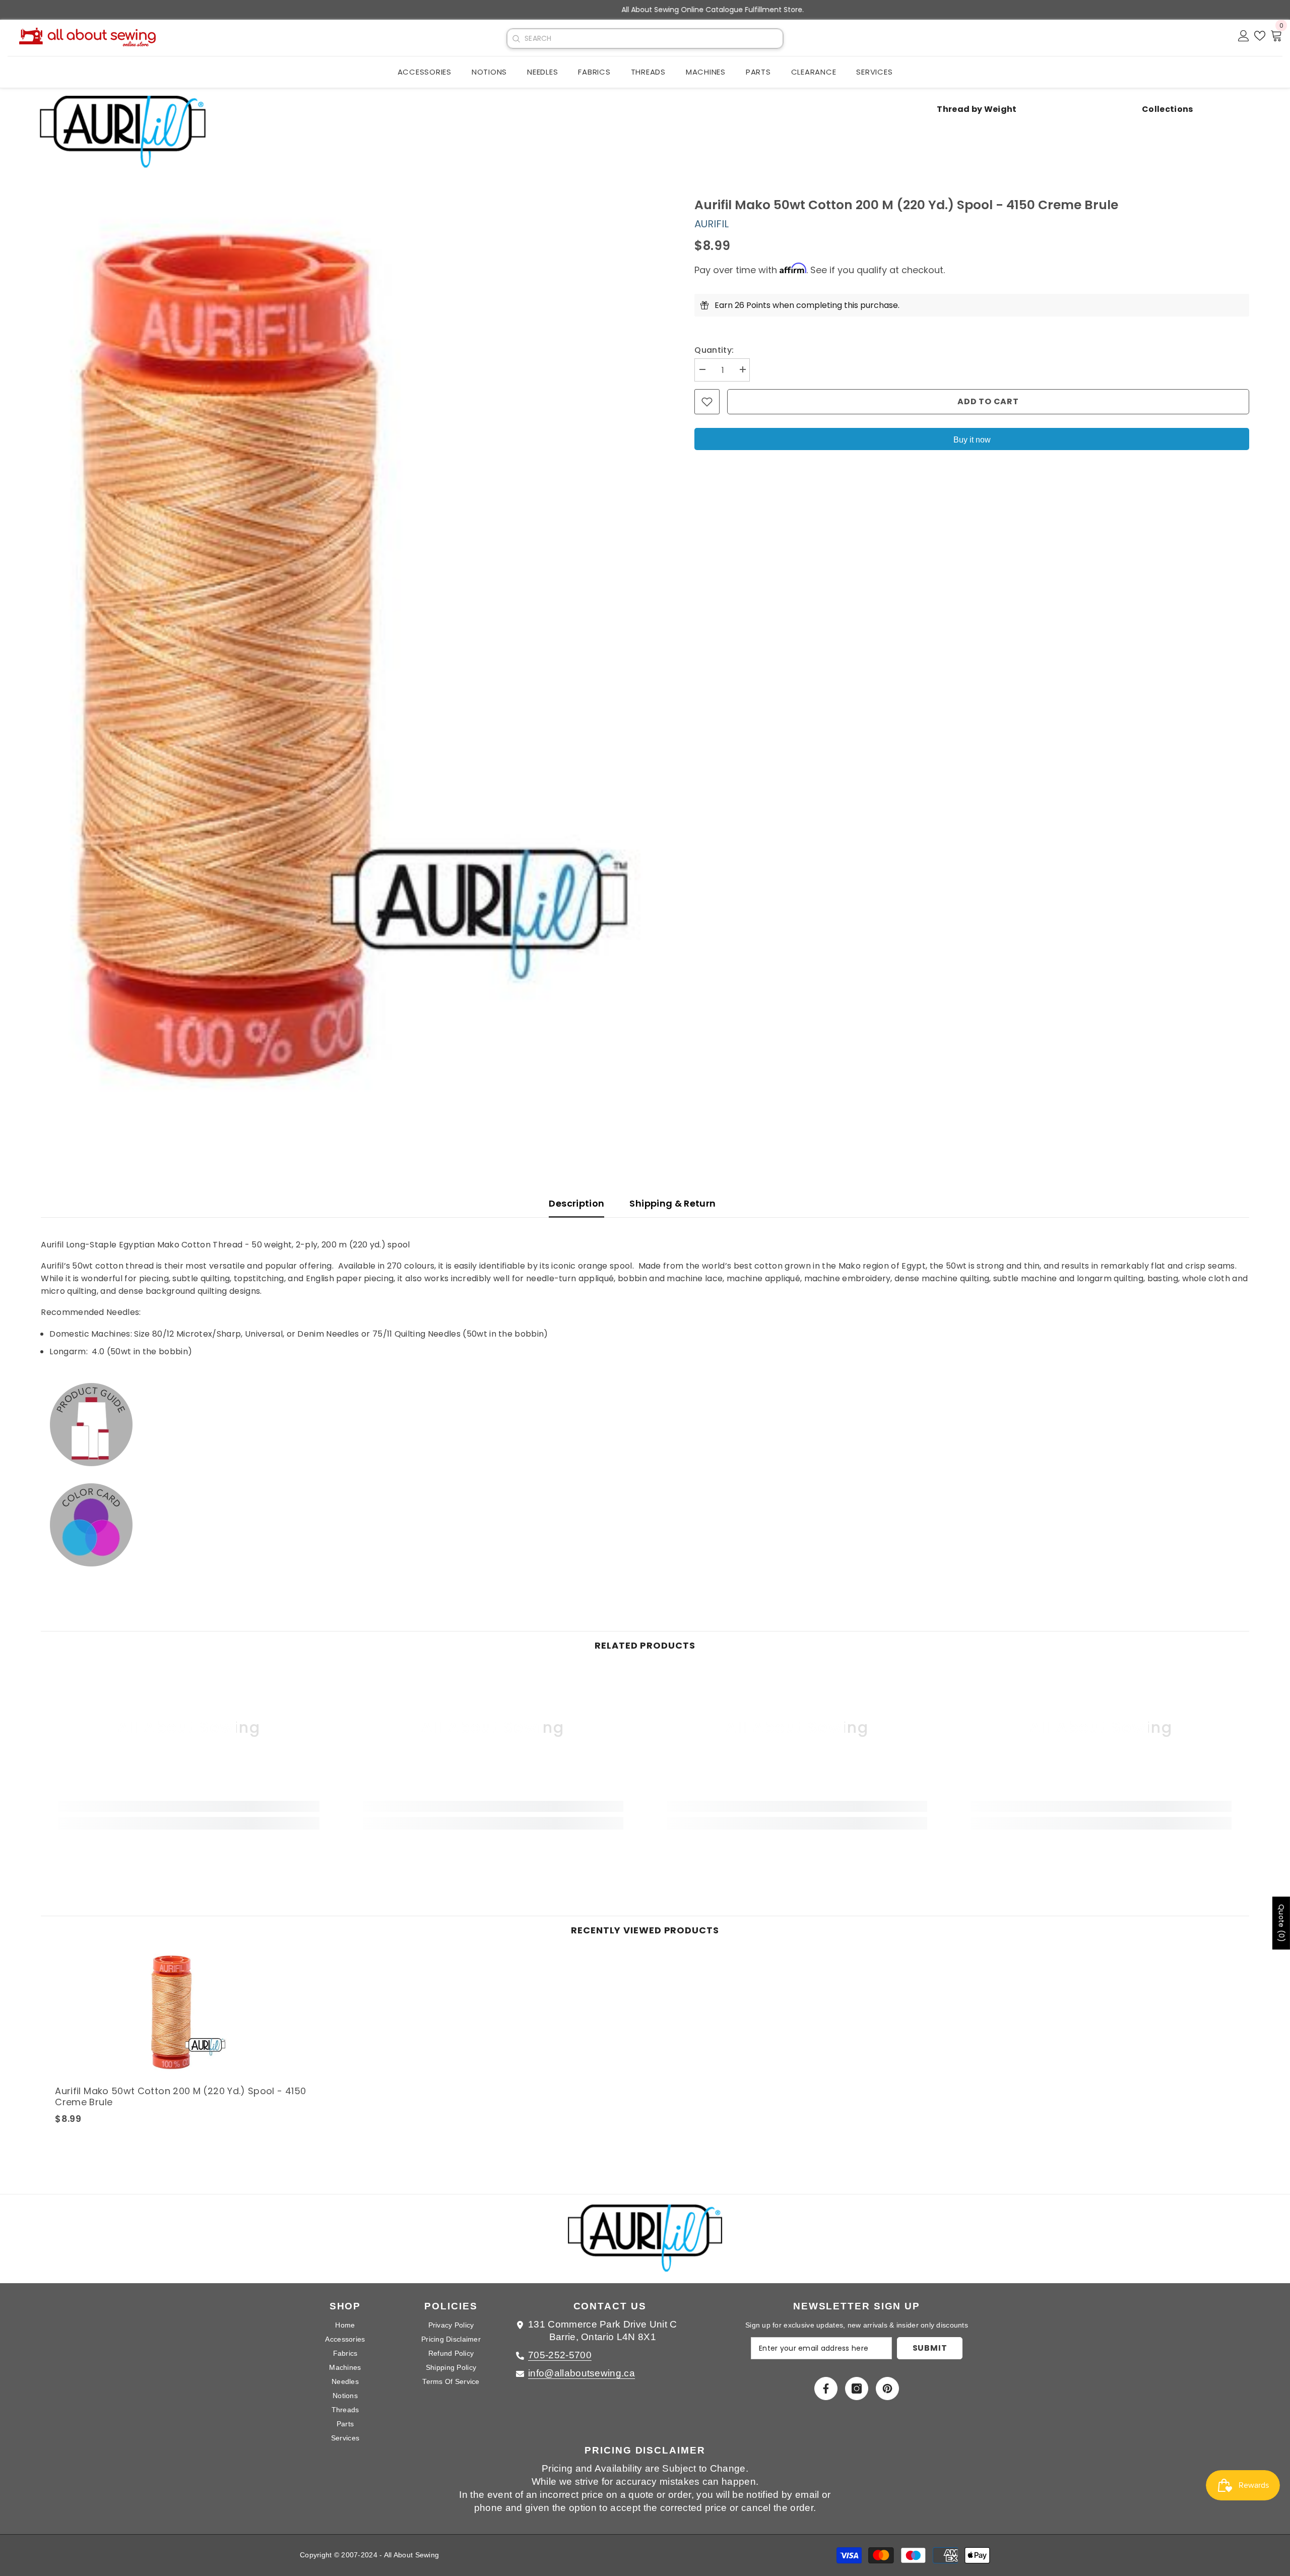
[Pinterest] (887, 2389)
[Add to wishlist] (707, 402)
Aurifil (712, 224)
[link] (189, 1806)
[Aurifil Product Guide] (645, 1424)
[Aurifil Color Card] (645, 1525)
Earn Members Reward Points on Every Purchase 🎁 (645, 10)
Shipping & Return (672, 1203)
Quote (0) (1281, 1923)
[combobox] (654, 39)
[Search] (516, 39)
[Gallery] (352, 658)
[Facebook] (826, 2389)
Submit (930, 2348)
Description (576, 1203)
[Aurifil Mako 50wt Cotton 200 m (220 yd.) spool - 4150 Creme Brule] (188, 2013)
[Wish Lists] (1260, 36)
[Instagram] (857, 2389)
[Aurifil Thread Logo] (645, 2244)
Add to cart (988, 401)
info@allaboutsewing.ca (582, 2373)
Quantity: (714, 350)
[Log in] (1244, 36)
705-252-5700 (560, 2355)
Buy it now (972, 440)
